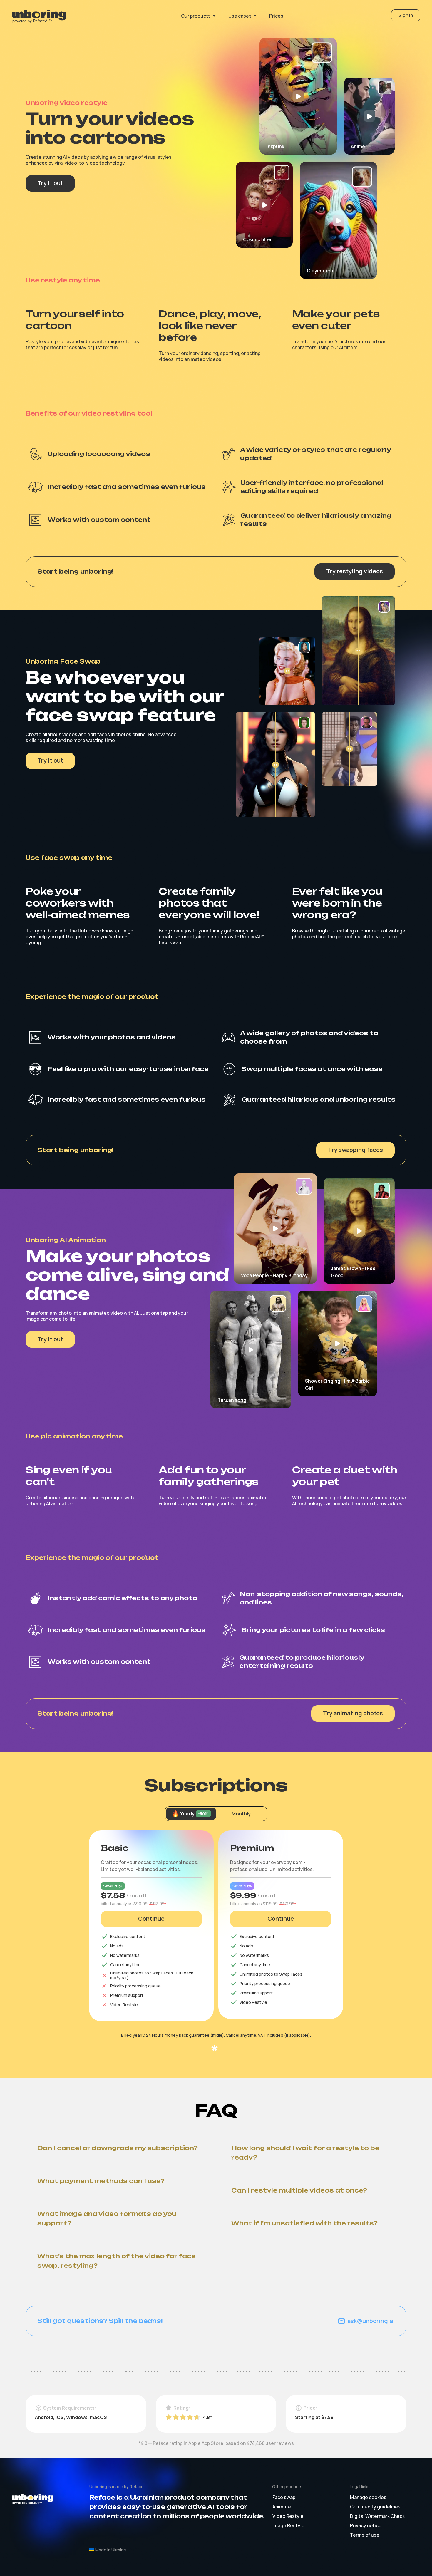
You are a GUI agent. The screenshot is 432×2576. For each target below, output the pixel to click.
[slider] (287, 671)
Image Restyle (288, 2525)
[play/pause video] (298, 96)
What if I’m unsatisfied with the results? (304, 2223)
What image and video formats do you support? (108, 2219)
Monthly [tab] (241, 1814)
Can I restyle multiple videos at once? (299, 2190)
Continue (151, 1918)
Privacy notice (366, 2525)
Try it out (50, 183)
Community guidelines (375, 2507)
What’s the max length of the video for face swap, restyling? (117, 2261)
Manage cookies (368, 2497)
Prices (276, 16)
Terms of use (365, 2535)
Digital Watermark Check (377, 2516)
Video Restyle (288, 2516)
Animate (282, 2507)
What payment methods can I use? (101, 2181)
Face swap (284, 2497)
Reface (137, 2487)
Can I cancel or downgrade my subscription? (118, 2148)
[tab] (191, 1814)
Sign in (406, 15)
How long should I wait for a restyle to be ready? (306, 2153)
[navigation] (42, 16)
